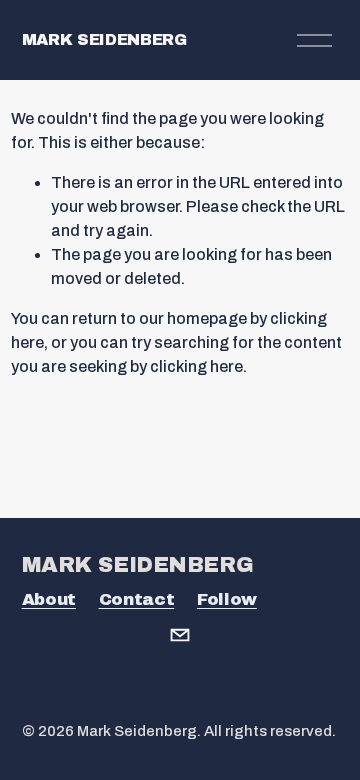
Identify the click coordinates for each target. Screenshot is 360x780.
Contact (137, 599)
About (49, 599)
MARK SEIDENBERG (104, 39)
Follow (227, 599)
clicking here (196, 366)
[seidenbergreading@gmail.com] (180, 635)
